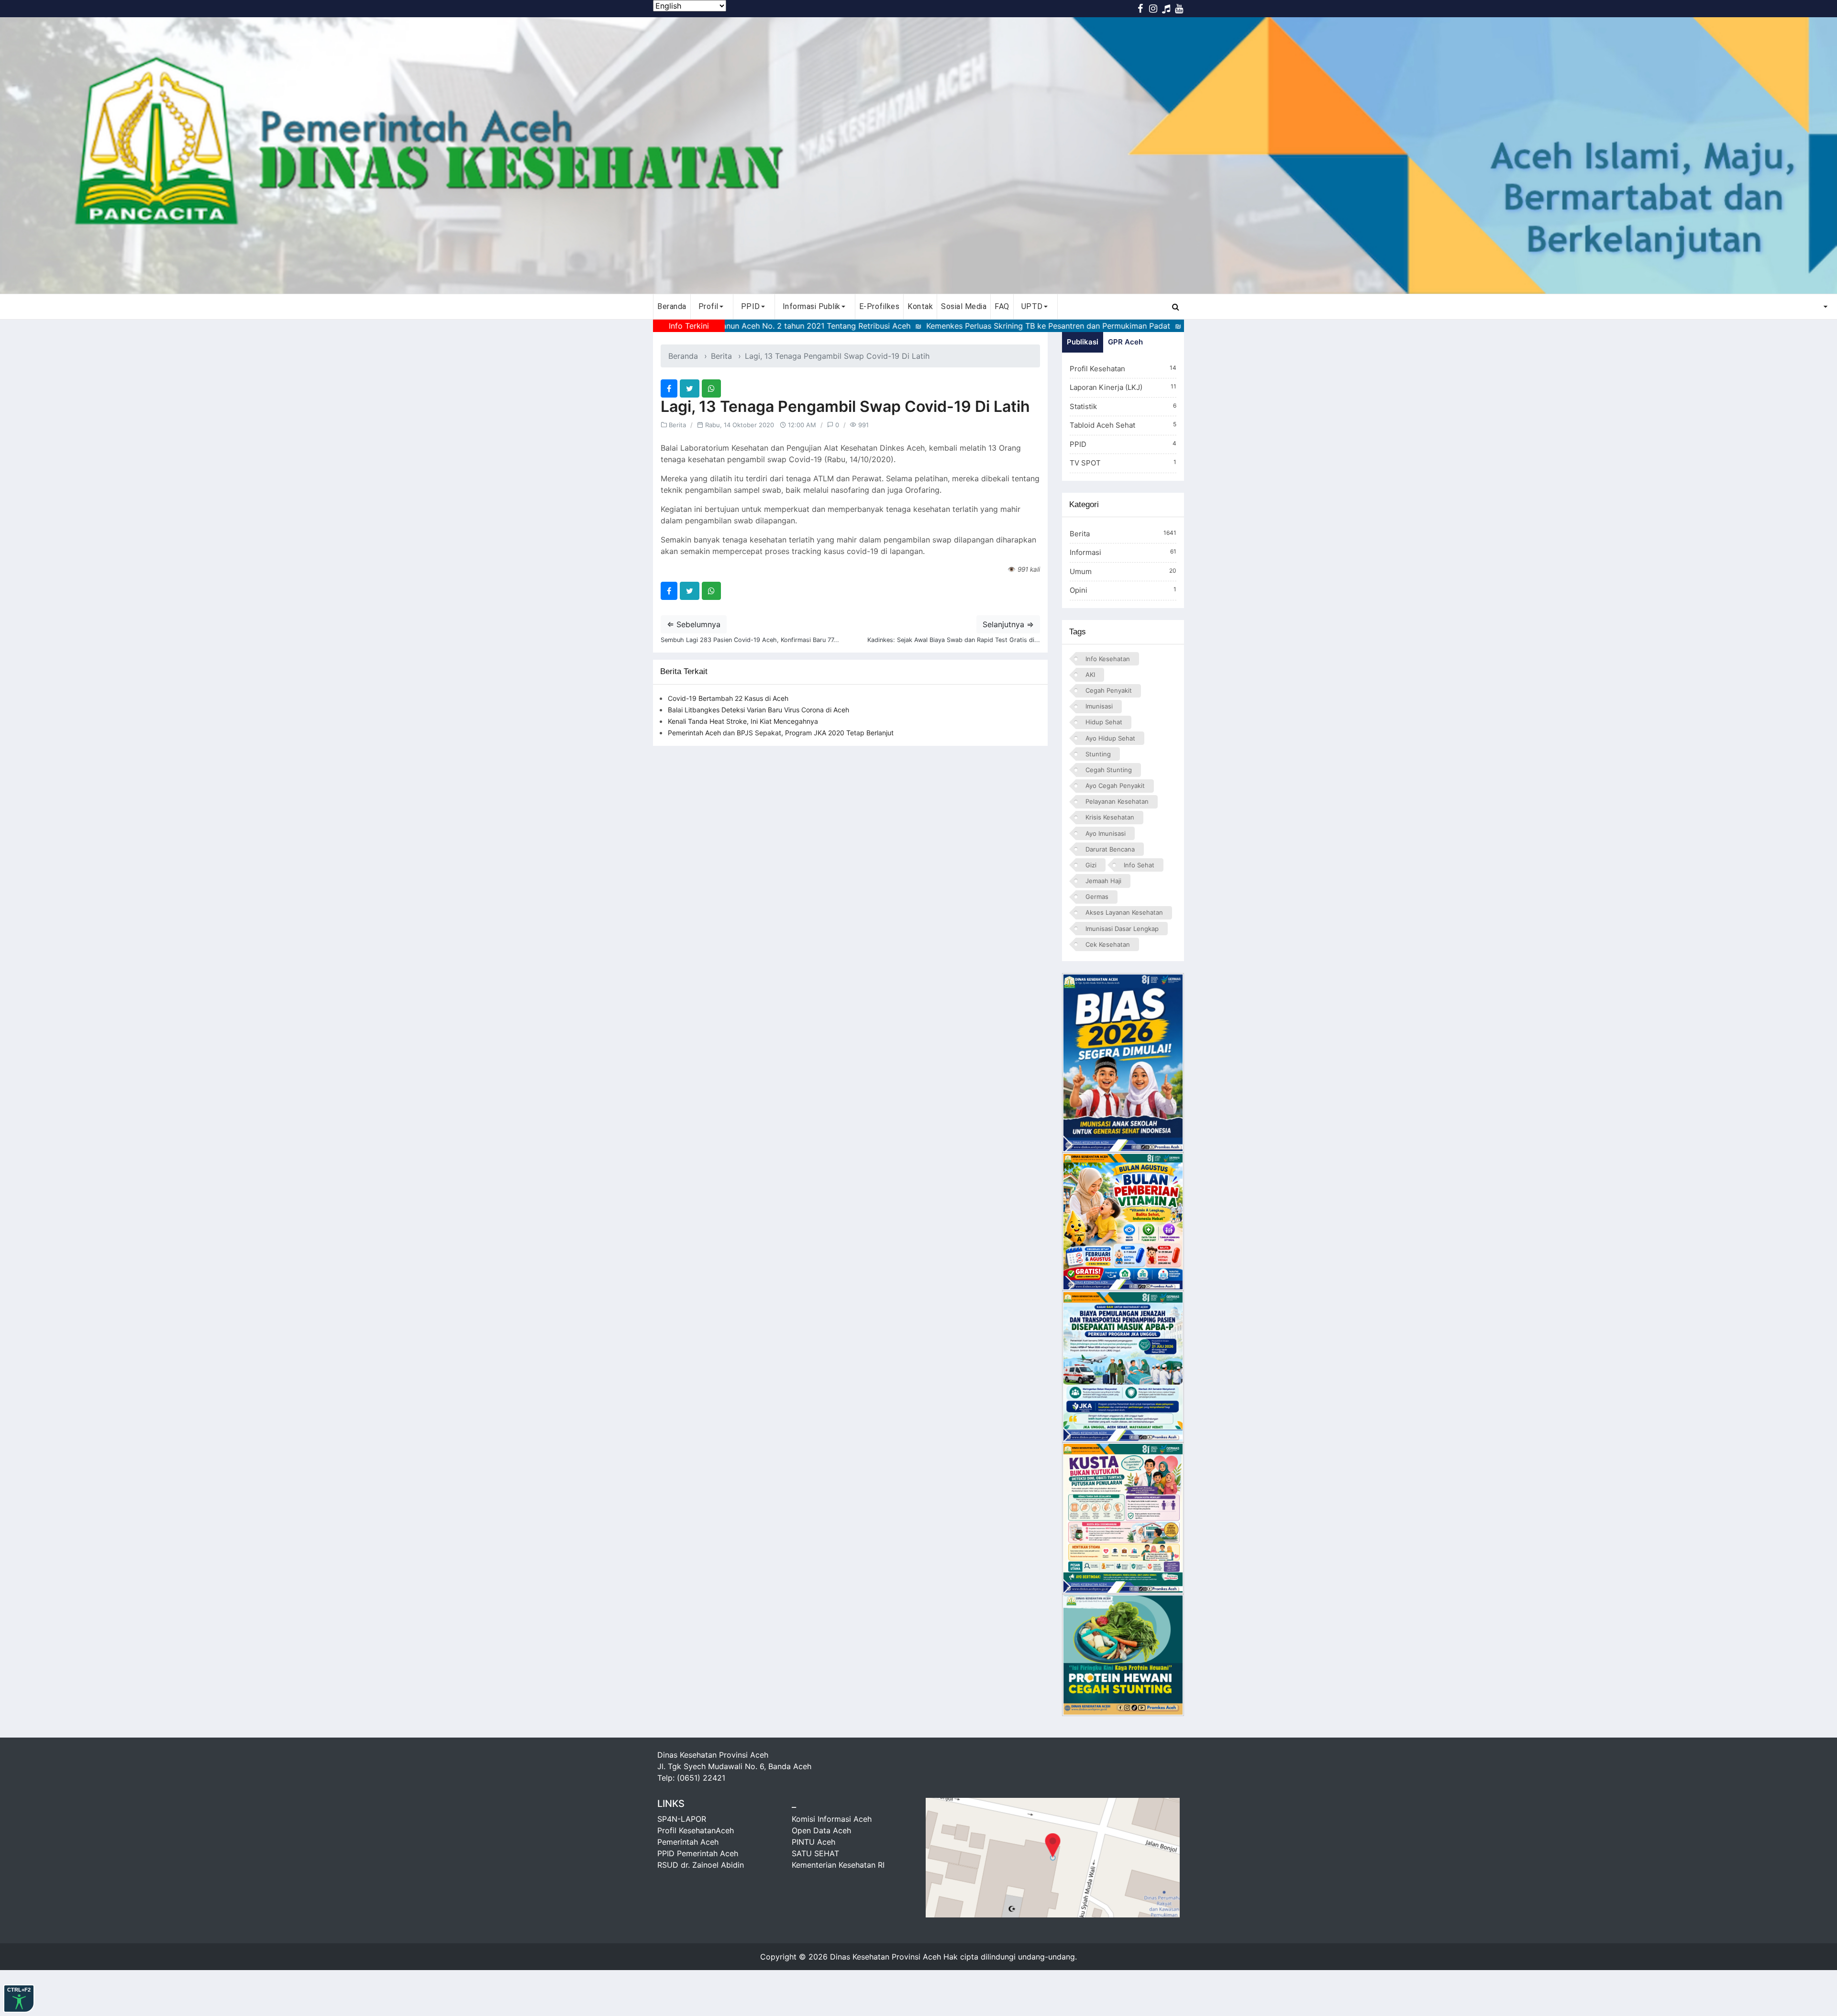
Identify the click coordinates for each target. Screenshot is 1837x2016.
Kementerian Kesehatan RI (838, 1865)
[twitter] (690, 388)
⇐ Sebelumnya (694, 624)
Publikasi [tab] (1083, 342)
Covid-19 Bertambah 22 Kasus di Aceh (728, 698)
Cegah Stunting (1109, 770)
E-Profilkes (880, 306)
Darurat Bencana (1110, 849)
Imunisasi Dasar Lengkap (1122, 929)
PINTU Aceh (813, 1842)
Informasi (1123, 552)
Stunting (1098, 754)
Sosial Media (964, 306)
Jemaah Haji (1103, 881)
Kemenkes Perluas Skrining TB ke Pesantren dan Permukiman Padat (944, 326)
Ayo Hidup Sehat (1110, 738)
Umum (1123, 571)
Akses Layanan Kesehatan (1124, 912)
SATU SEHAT (815, 1853)
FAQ (1002, 306)
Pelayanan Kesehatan (1117, 801)
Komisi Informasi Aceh (832, 1819)
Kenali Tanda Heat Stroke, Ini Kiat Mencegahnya (743, 721)
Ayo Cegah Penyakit (1115, 786)
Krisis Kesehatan (1110, 817)
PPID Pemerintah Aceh (698, 1853)
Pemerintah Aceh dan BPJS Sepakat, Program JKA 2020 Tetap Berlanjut (781, 733)
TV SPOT (1123, 463)
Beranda (672, 306)
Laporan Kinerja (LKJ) (1123, 387)
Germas (1097, 897)
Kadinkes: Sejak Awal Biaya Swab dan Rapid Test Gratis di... (954, 640)
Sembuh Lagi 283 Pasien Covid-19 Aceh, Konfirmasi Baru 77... (750, 640)
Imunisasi (1099, 706)
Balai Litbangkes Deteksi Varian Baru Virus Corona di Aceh (758, 710)
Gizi (1091, 865)
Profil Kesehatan (1123, 369)
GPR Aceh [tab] (1125, 342)
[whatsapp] (711, 388)
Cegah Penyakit (1109, 690)
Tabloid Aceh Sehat (1123, 425)
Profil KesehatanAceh (696, 1830)
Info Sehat (1139, 865)
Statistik (1123, 406)
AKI (1090, 675)
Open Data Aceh (821, 1830)
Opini (1123, 590)
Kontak (920, 306)
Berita (721, 356)
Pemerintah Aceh (688, 1842)
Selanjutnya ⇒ (1008, 624)
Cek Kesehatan (1108, 944)
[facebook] (669, 388)
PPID (1123, 444)
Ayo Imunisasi (1106, 833)
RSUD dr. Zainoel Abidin (701, 1865)
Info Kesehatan (1108, 659)
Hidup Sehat (1104, 722)
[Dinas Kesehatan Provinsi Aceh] (918, 155)
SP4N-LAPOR (682, 1819)
